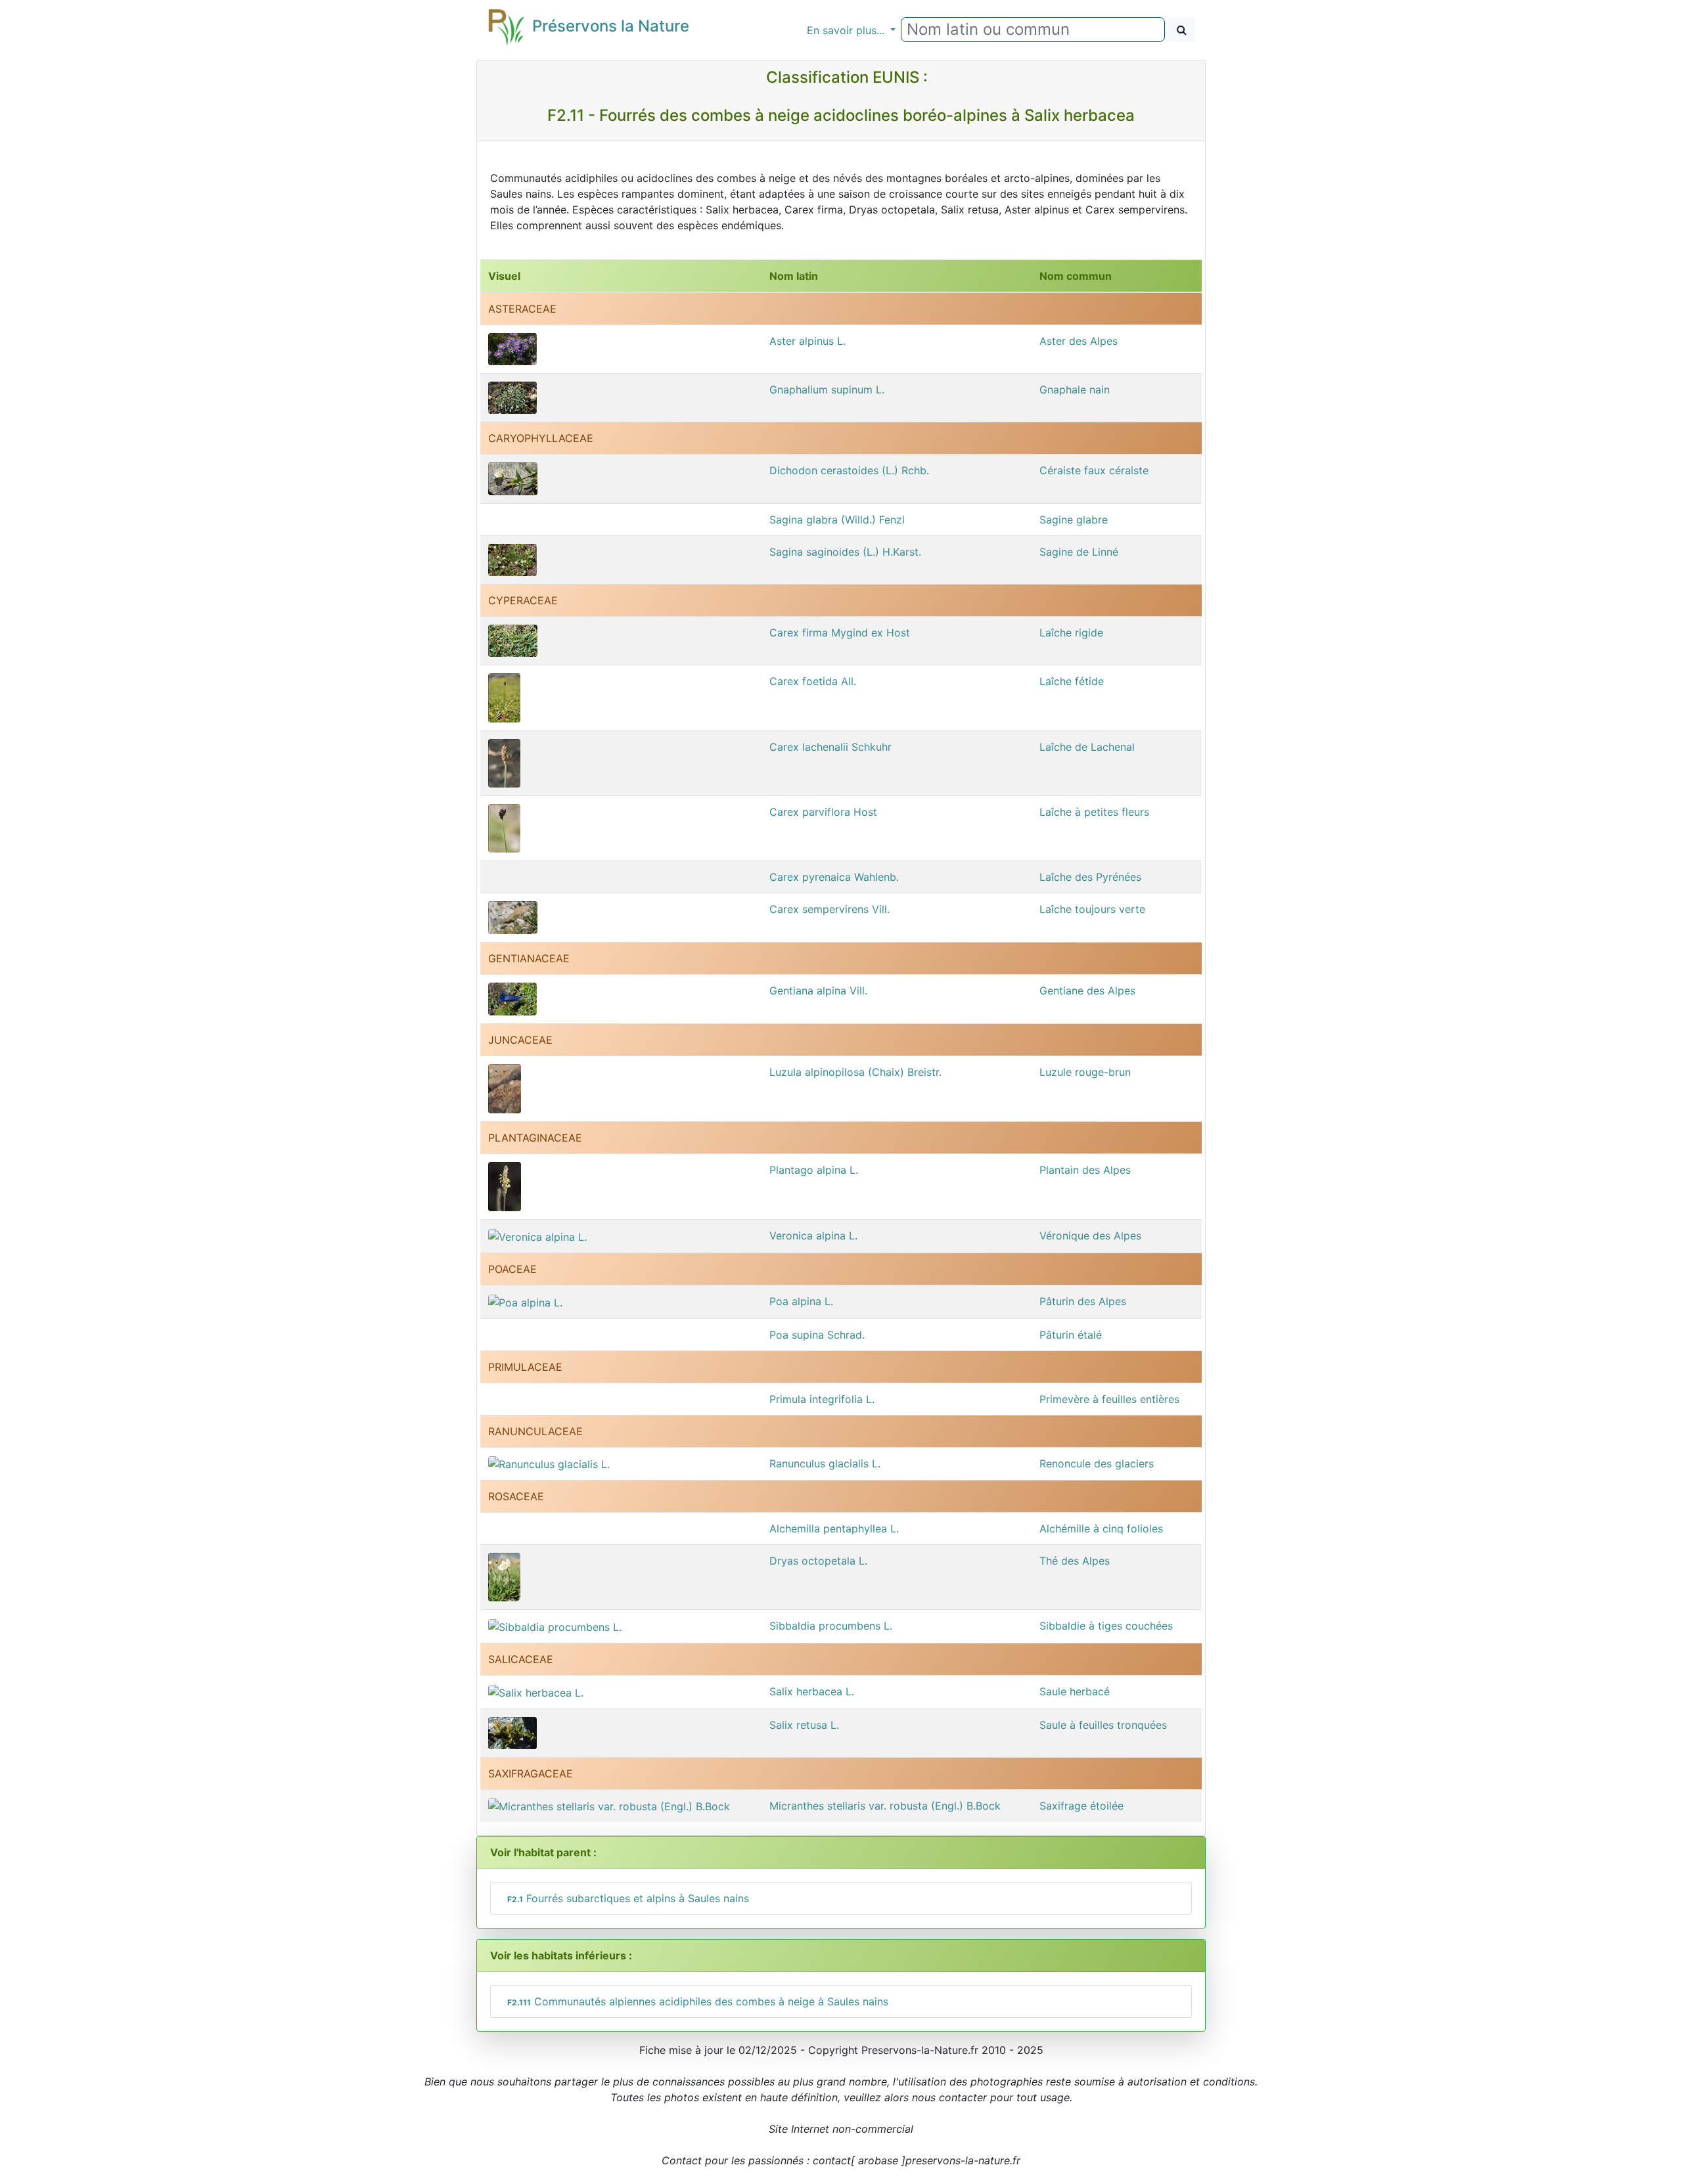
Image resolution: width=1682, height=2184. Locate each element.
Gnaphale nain (1075, 390)
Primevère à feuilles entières (1109, 1399)
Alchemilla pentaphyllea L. (834, 1528)
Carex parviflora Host (823, 812)
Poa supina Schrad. (817, 1335)
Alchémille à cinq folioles (1101, 1528)
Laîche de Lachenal (1087, 747)
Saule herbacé (1075, 1691)
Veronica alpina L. (813, 1236)
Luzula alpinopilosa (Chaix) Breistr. (855, 1072)
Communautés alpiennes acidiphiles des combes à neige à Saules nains (698, 2001)
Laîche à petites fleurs (1094, 812)
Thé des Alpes (1075, 1561)
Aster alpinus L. (807, 341)
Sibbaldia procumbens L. (831, 1626)
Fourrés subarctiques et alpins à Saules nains (628, 1898)
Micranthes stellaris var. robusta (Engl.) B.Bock (885, 1806)
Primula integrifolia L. (822, 1399)
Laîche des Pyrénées (1090, 877)
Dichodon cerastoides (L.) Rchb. (849, 470)
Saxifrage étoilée (1081, 1806)
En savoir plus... (847, 30)
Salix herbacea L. (812, 1691)
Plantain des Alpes (1085, 1170)
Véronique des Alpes (1090, 1236)
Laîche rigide (1071, 633)
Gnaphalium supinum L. (827, 390)
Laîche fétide (1072, 681)
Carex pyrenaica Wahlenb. (834, 877)
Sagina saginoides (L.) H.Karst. (845, 552)
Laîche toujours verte (1092, 909)
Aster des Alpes (1079, 341)
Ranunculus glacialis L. (825, 1463)
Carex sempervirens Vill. (830, 909)
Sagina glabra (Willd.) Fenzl (837, 520)
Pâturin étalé (1071, 1335)
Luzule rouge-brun (1085, 1072)
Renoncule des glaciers (1097, 1463)
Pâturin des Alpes (1083, 1301)
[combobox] (1033, 30)
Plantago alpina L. (814, 1170)
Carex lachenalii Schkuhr (830, 747)
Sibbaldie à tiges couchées (1106, 1626)
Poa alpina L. (801, 1301)
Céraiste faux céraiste (1094, 470)
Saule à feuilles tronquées (1103, 1725)
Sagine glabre (1074, 520)
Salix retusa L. (804, 1725)
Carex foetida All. (813, 681)
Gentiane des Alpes (1087, 991)
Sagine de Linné (1079, 552)
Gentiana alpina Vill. (818, 991)
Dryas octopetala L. (818, 1561)
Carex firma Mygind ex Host (840, 633)
